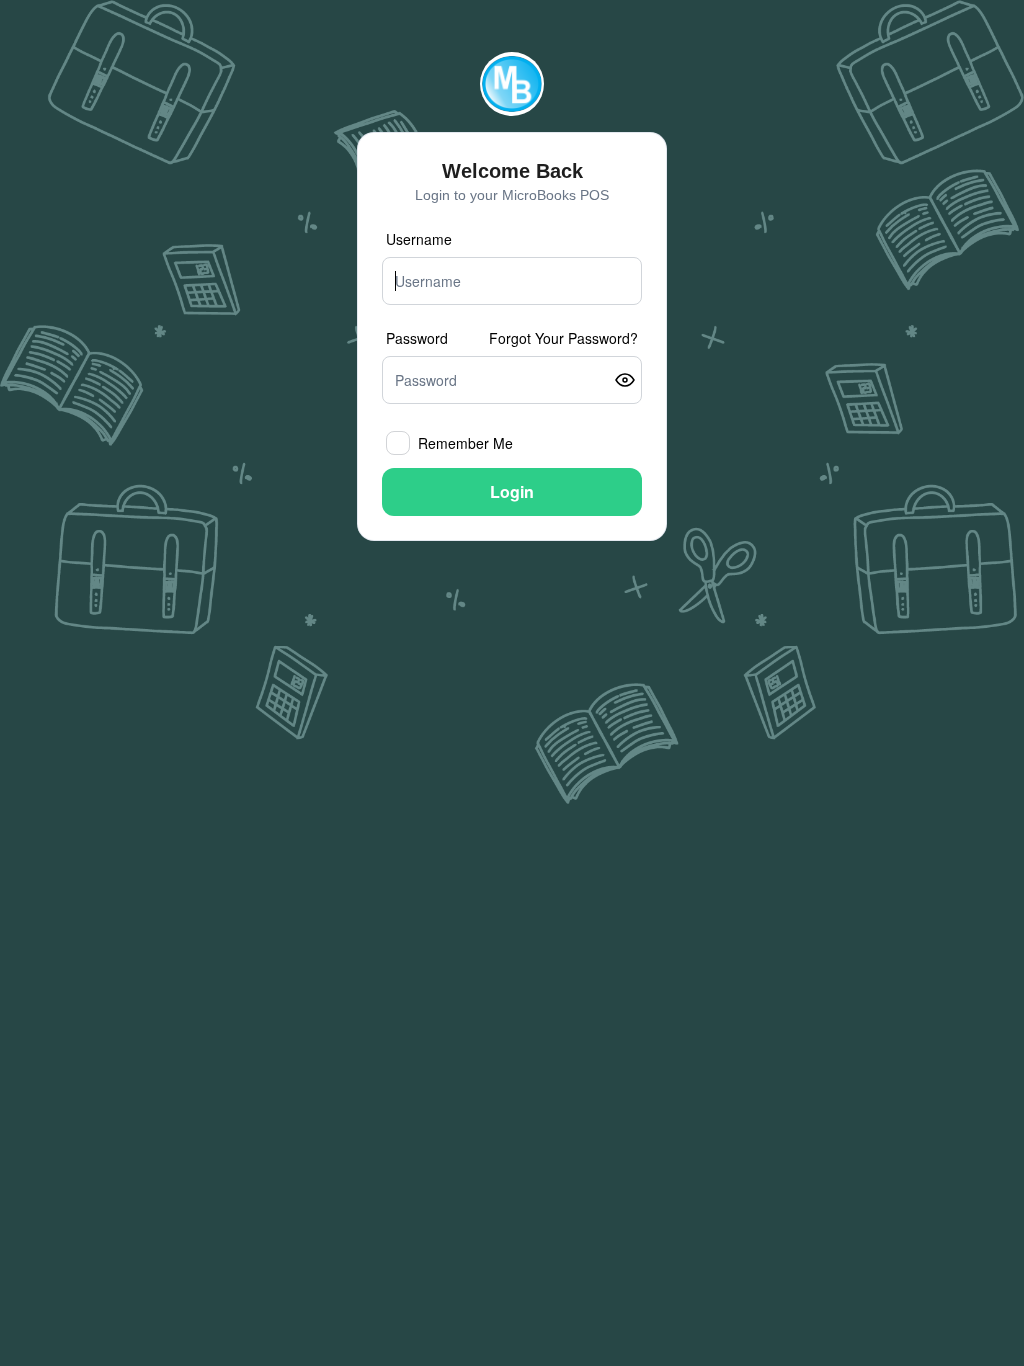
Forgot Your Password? (563, 338)
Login (512, 491)
